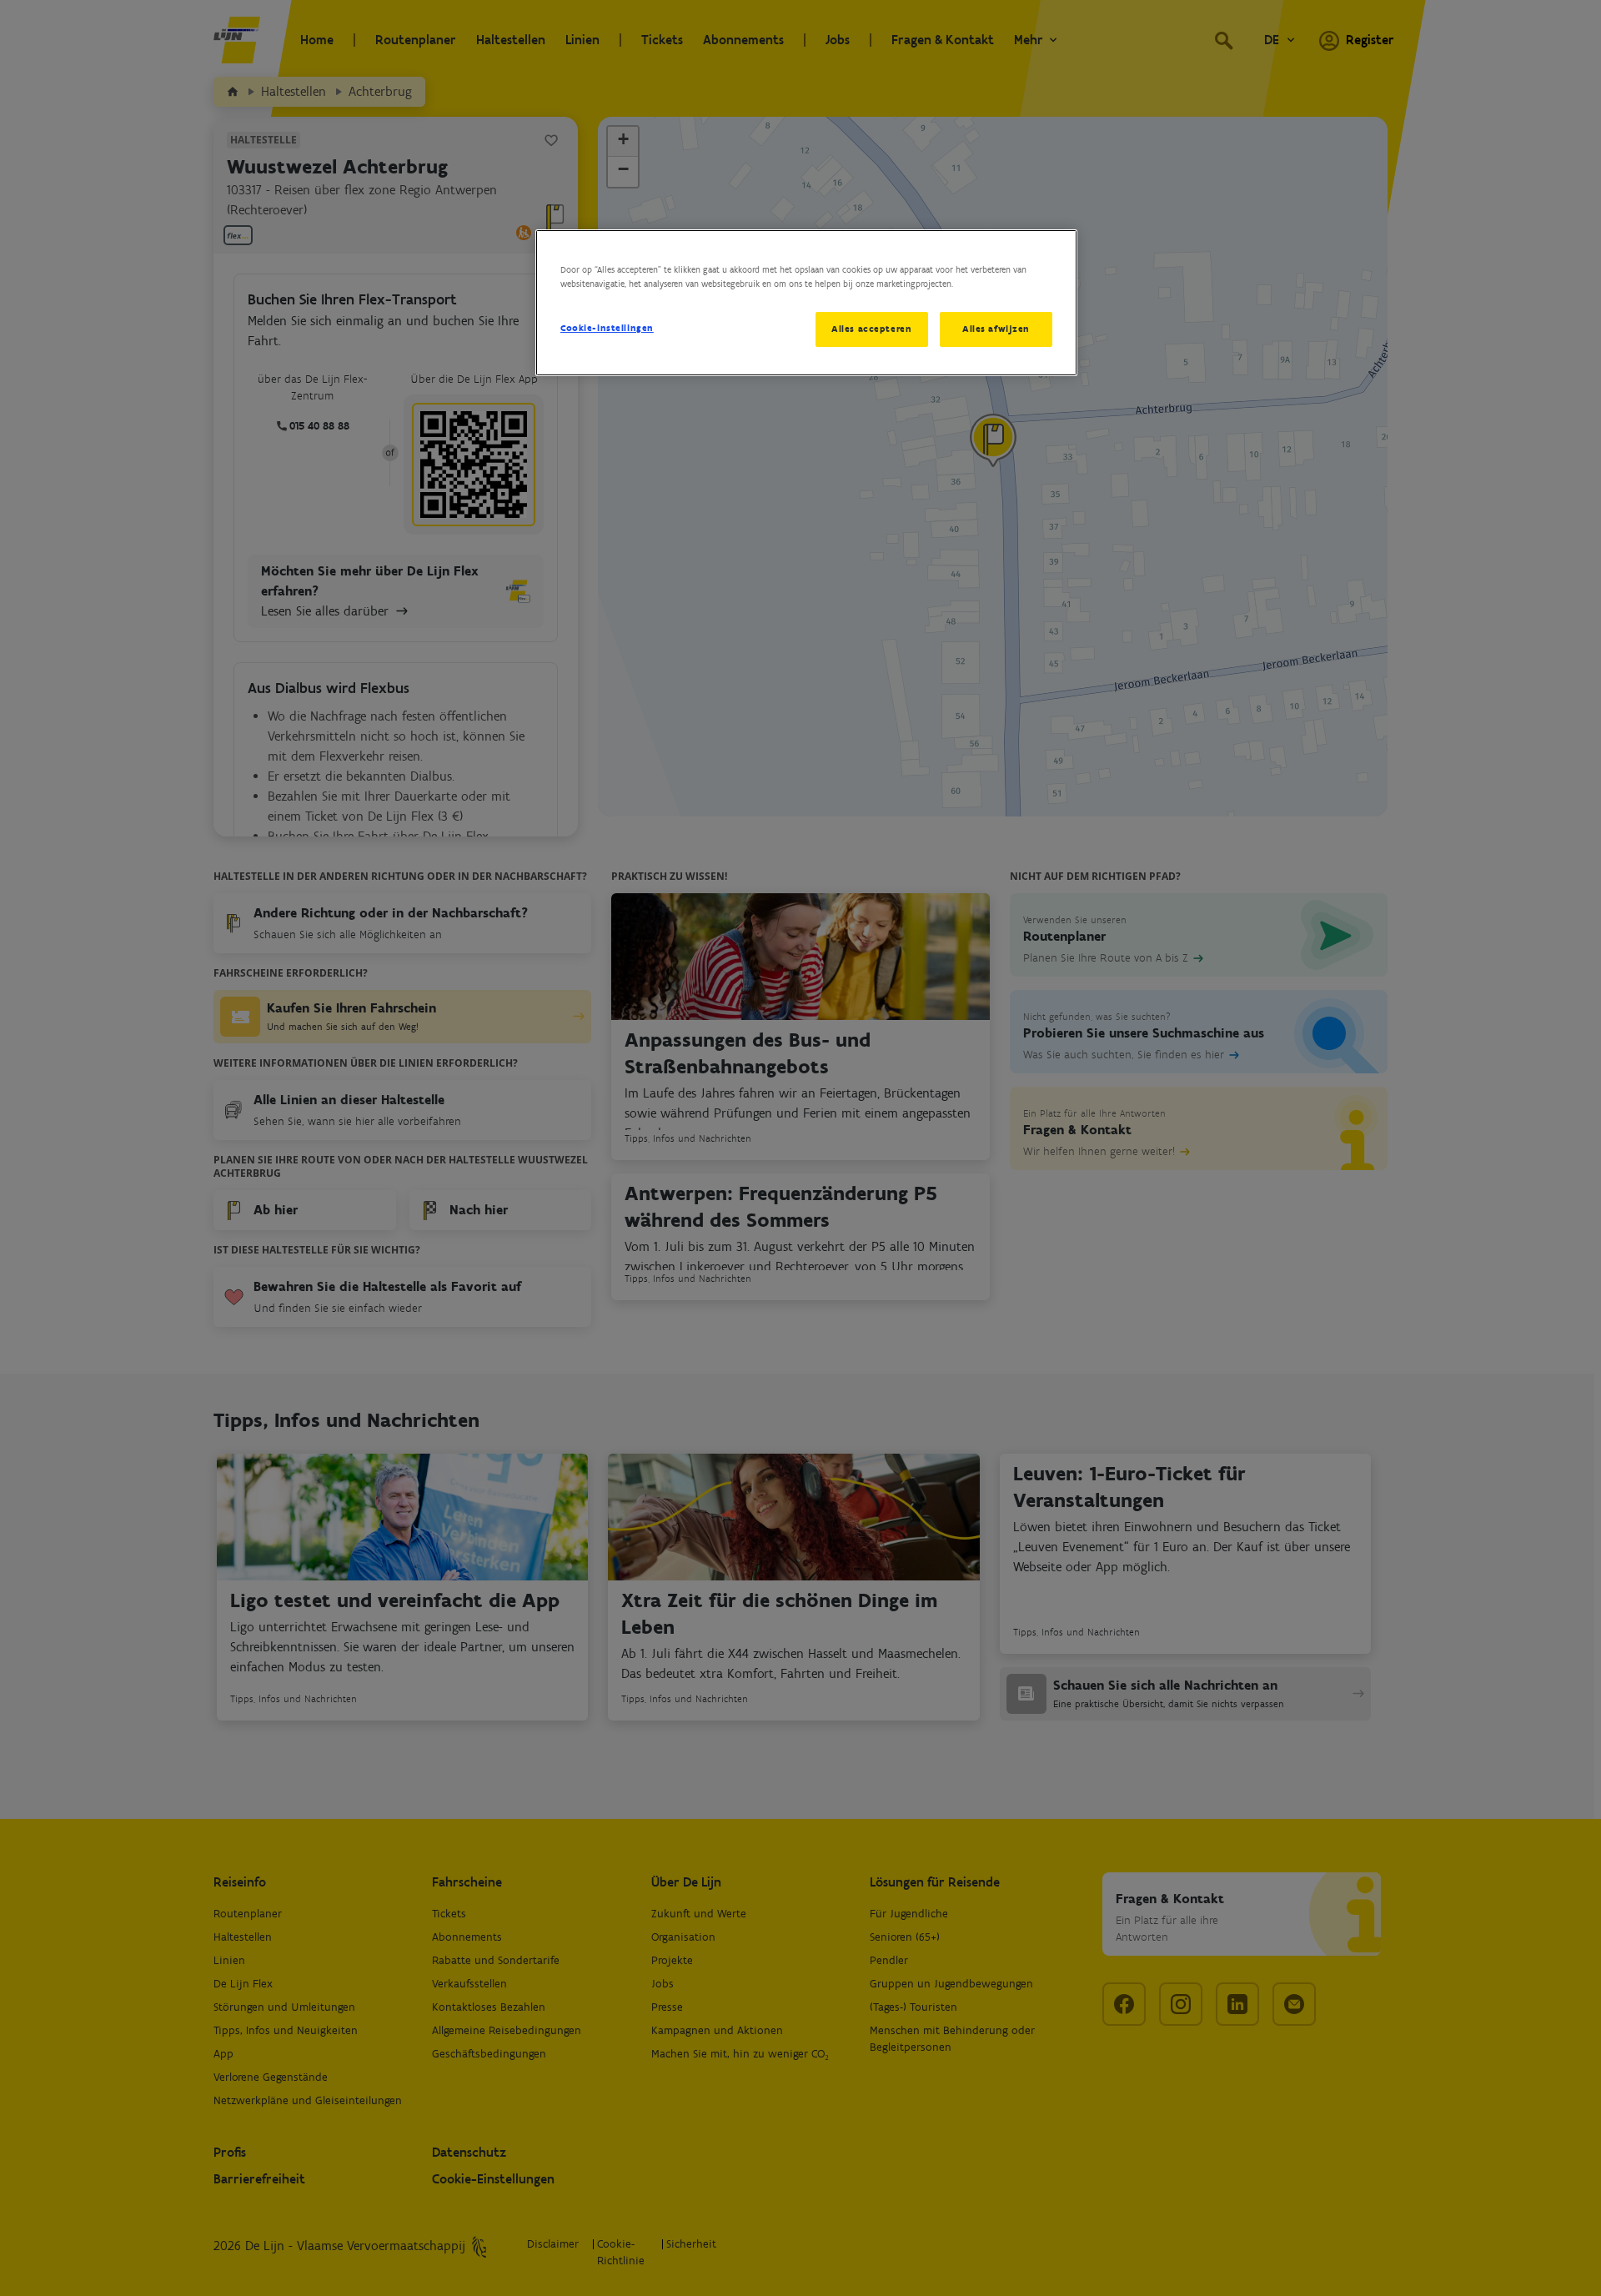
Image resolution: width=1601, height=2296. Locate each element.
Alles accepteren (871, 329)
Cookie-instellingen (607, 328)
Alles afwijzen (996, 329)
